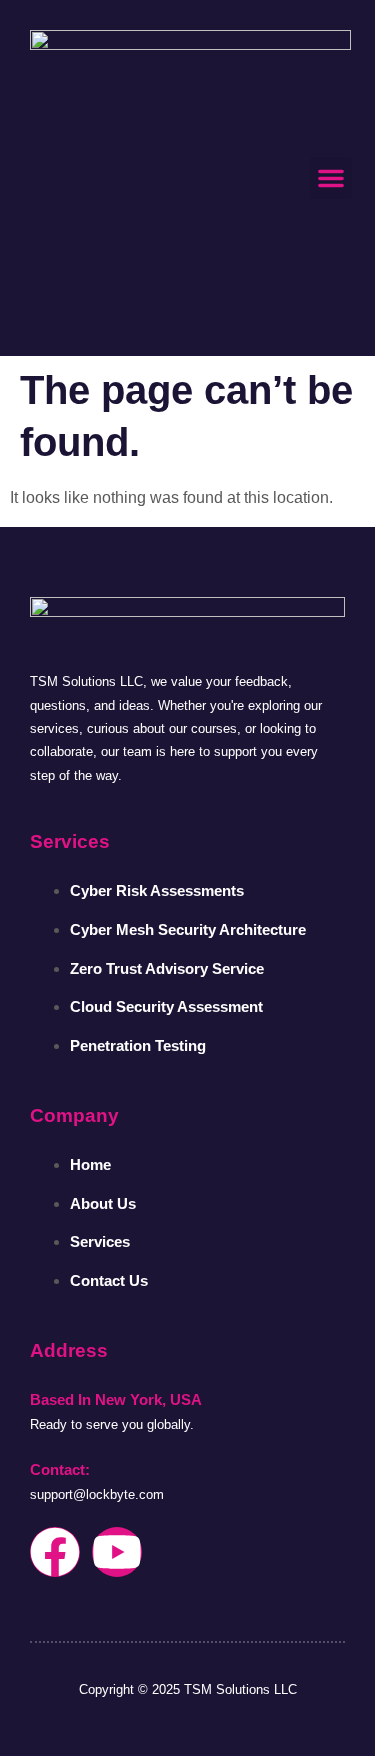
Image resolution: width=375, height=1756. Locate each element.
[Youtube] (117, 1552)
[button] (331, 178)
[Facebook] (55, 1552)
